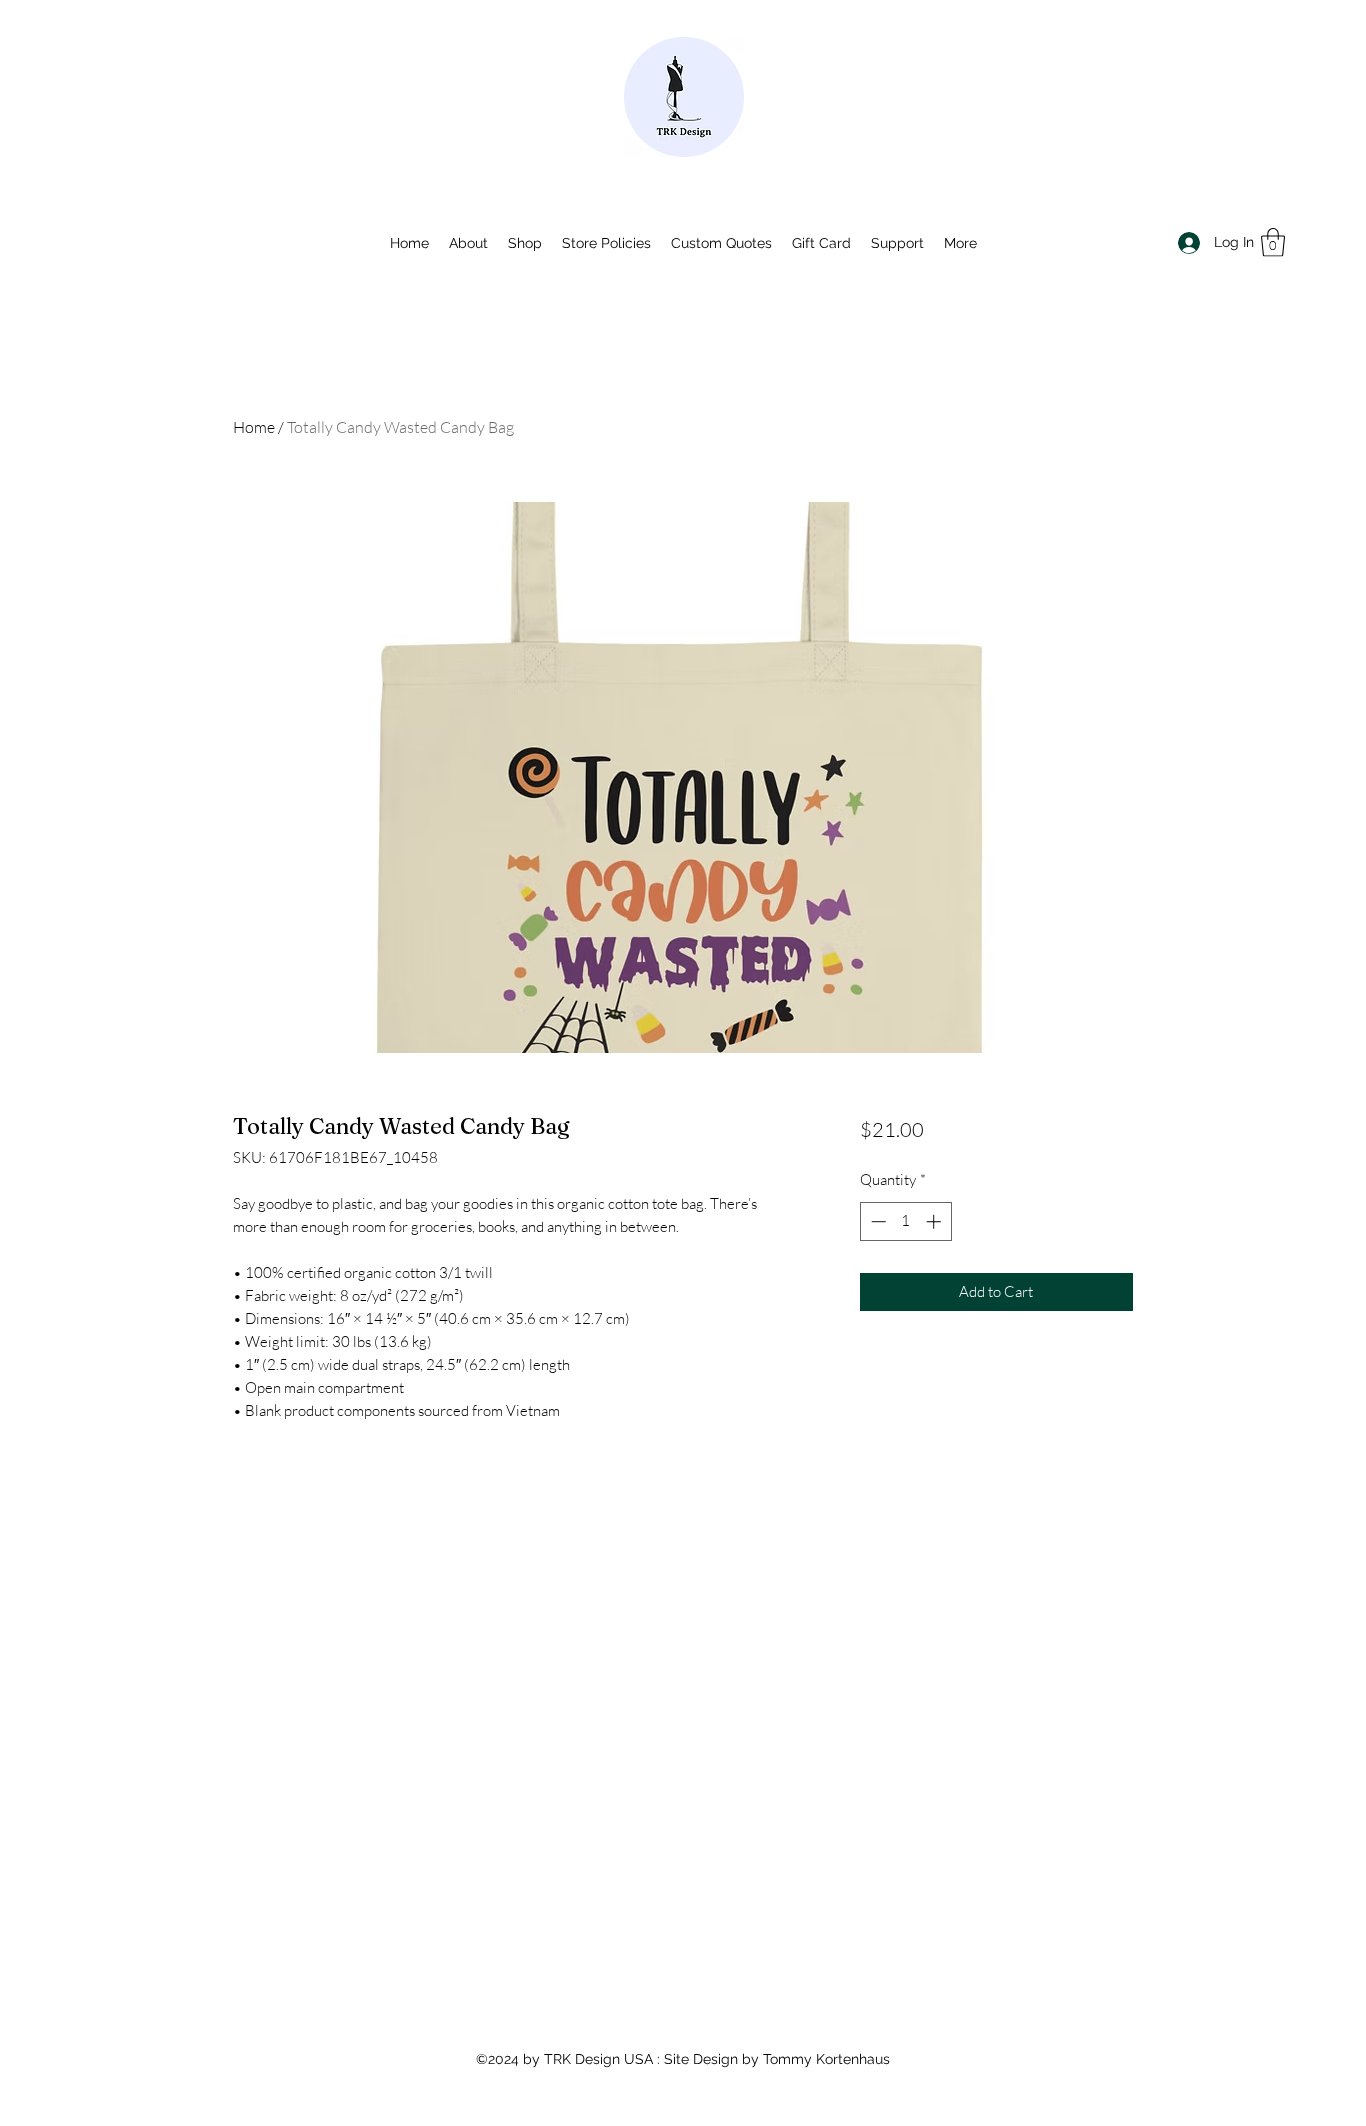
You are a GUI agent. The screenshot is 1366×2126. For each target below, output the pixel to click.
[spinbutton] (905, 1221)
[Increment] (935, 1221)
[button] (1273, 242)
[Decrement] (876, 1221)
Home (254, 427)
